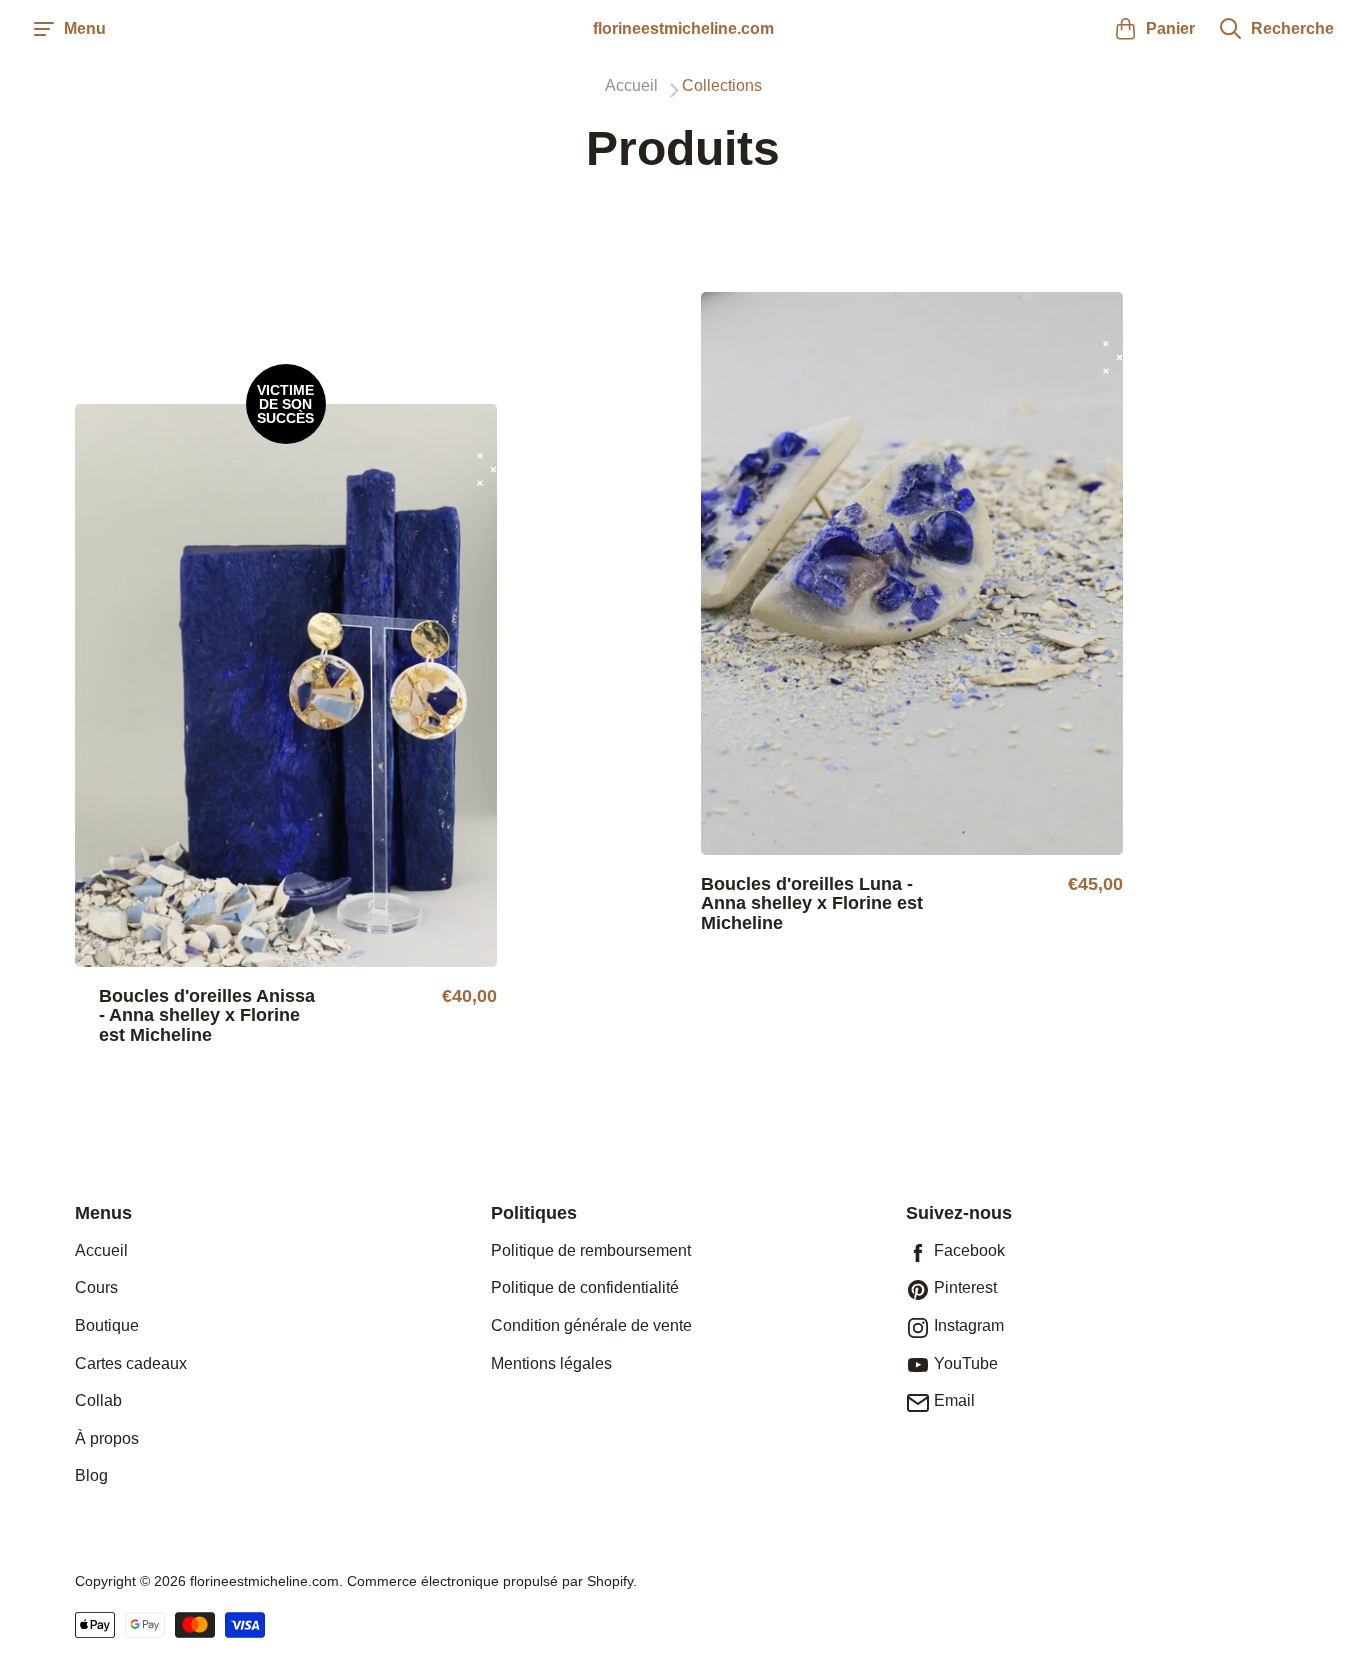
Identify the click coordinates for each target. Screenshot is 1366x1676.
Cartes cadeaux (131, 1363)
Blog (91, 1475)
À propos (107, 1438)
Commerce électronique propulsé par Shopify (490, 1581)
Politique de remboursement (591, 1250)
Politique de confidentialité (585, 1287)
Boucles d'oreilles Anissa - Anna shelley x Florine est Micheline (207, 1016)
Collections (722, 86)
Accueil (101, 1250)
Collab (98, 1400)
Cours (96, 1287)
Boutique (107, 1325)
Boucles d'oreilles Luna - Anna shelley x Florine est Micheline (812, 904)
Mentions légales (551, 1363)
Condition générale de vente (591, 1325)
